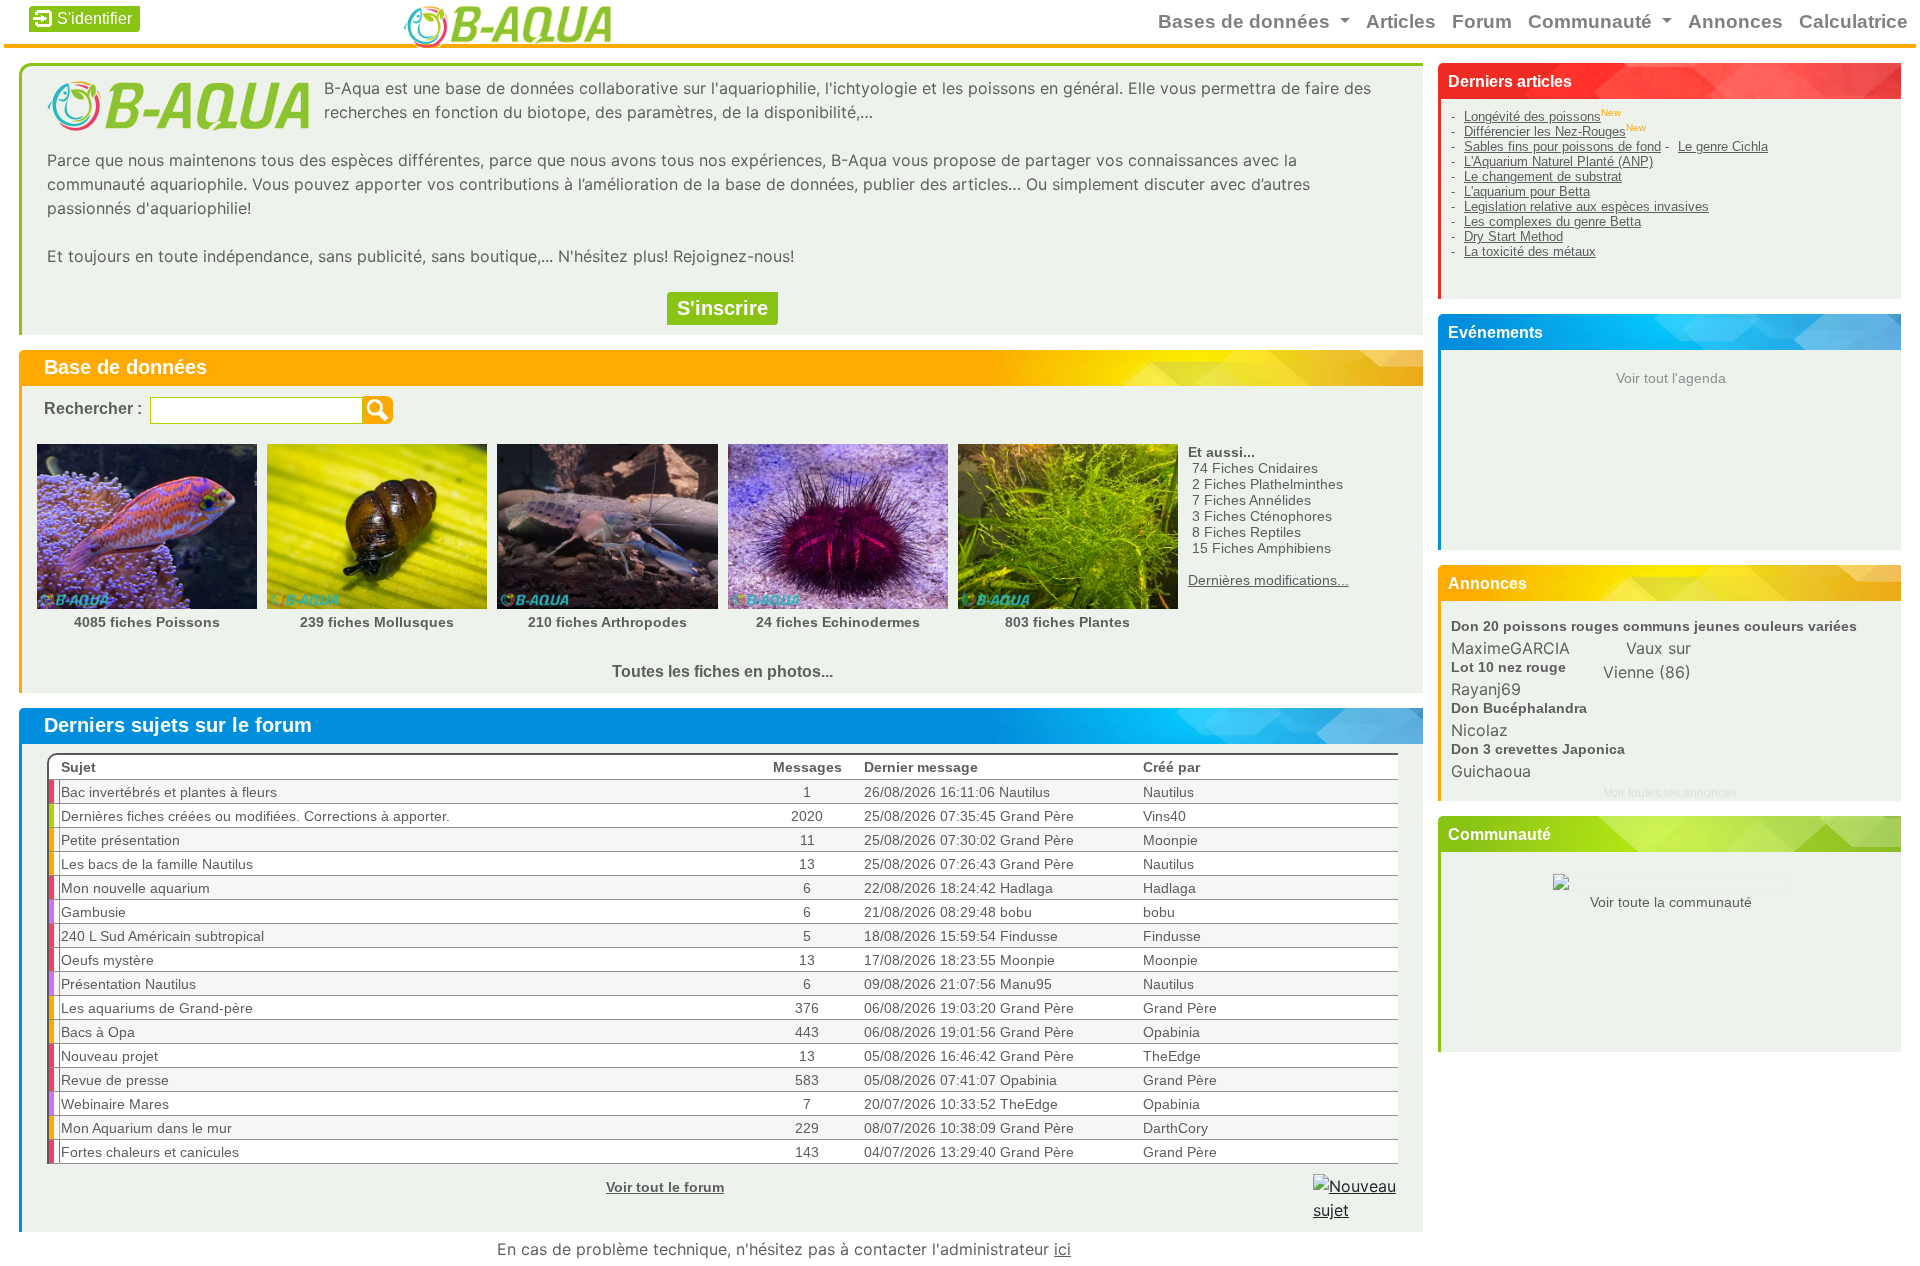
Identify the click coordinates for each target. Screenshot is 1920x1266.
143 (807, 1152)
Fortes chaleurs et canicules (150, 1152)
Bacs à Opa (98, 1032)
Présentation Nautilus (128, 984)
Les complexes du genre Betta (1552, 221)
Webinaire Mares (115, 1104)
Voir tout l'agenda (1671, 378)
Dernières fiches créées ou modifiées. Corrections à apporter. (255, 816)
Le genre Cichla (1723, 146)
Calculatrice (1853, 21)
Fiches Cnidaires (1255, 468)
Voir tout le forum (665, 1187)
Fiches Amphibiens (1261, 548)
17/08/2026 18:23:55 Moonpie (959, 960)
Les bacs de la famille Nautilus (157, 864)
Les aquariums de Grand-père (157, 1008)
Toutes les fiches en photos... (722, 671)
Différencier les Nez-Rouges (1545, 131)
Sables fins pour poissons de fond (1562, 146)
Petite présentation (120, 840)
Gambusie (93, 912)
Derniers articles (1510, 81)
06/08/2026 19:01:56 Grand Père (969, 1032)
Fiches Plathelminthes (1267, 484)
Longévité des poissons (1532, 116)
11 (807, 840)
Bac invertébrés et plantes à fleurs (169, 792)
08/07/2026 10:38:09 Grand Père (969, 1128)
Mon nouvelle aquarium (135, 888)
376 (807, 1008)
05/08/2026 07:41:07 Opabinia (960, 1080)
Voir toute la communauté (1671, 902)
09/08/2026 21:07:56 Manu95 (958, 984)
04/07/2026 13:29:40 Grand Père (969, 1152)
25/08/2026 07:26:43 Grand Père (969, 864)
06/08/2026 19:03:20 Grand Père (969, 1008)
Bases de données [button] (1246, 21)
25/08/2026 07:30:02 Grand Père (969, 840)
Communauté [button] (1592, 21)
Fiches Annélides (1251, 500)
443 (807, 1032)
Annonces (1735, 21)
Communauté (1499, 834)
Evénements (1495, 332)
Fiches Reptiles (1246, 532)
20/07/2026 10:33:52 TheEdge (961, 1104)
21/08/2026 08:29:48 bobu (948, 912)
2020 (807, 816)
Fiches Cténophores (1262, 516)
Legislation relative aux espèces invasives (1586, 206)
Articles (1401, 21)
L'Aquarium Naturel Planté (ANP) (1558, 161)
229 (807, 1128)
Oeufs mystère (107, 960)
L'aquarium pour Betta (1527, 191)
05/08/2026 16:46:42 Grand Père (969, 1056)
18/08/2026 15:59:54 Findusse (961, 936)
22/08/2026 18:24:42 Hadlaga (958, 888)
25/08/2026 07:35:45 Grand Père (969, 816)
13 (807, 864)
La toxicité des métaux (1530, 251)
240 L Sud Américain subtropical (162, 936)
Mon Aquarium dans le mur (146, 1128)
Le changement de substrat (1543, 176)
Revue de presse (115, 1080)
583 (807, 1080)
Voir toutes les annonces (1670, 793)
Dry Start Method (1513, 236)
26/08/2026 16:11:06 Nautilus (957, 792)
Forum (1482, 21)
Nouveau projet (109, 1056)
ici (1062, 1249)
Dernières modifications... (1268, 580)
